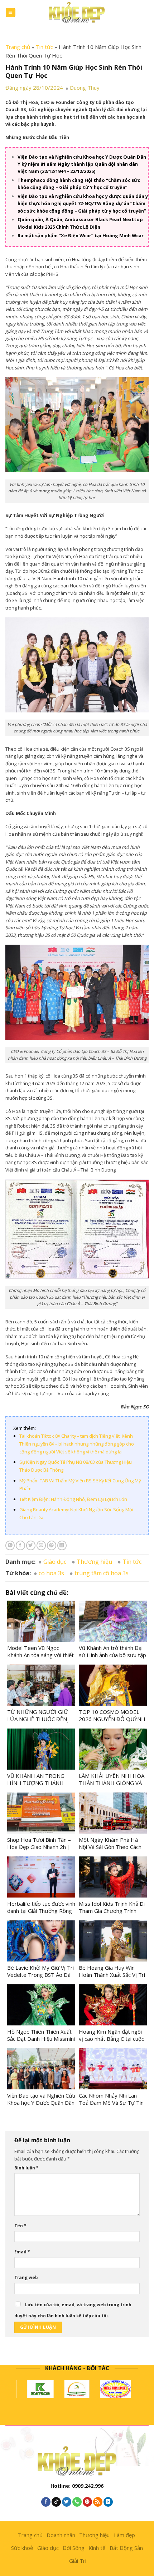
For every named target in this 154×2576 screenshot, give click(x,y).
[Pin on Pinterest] (52, 1545)
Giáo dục (55, 1562)
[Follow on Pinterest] (87, 2502)
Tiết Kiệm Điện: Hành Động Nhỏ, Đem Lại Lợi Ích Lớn (73, 1499)
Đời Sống (74, 2548)
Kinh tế (97, 2548)
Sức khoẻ (22, 2548)
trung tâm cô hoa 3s (102, 1573)
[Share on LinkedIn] (62, 1545)
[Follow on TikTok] (56, 2502)
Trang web (26, 2277)
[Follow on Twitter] (67, 2502)
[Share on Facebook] (20, 1545)
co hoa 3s (51, 1573)
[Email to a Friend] (41, 1545)
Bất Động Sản (126, 2548)
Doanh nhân (61, 2535)
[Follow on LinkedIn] (108, 2502)
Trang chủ (18, 47)
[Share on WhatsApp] (10, 1545)
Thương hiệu (94, 1562)
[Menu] (11, 13)
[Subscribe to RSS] (98, 2502)
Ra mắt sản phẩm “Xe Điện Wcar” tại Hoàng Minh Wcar (81, 235)
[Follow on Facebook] (46, 2502)
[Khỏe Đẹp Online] (77, 12)
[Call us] (77, 2502)
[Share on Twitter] (31, 1545)
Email (22, 2252)
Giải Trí (78, 2561)
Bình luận (26, 2168)
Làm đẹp (124, 2535)
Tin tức (44, 47)
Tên (20, 2226)
